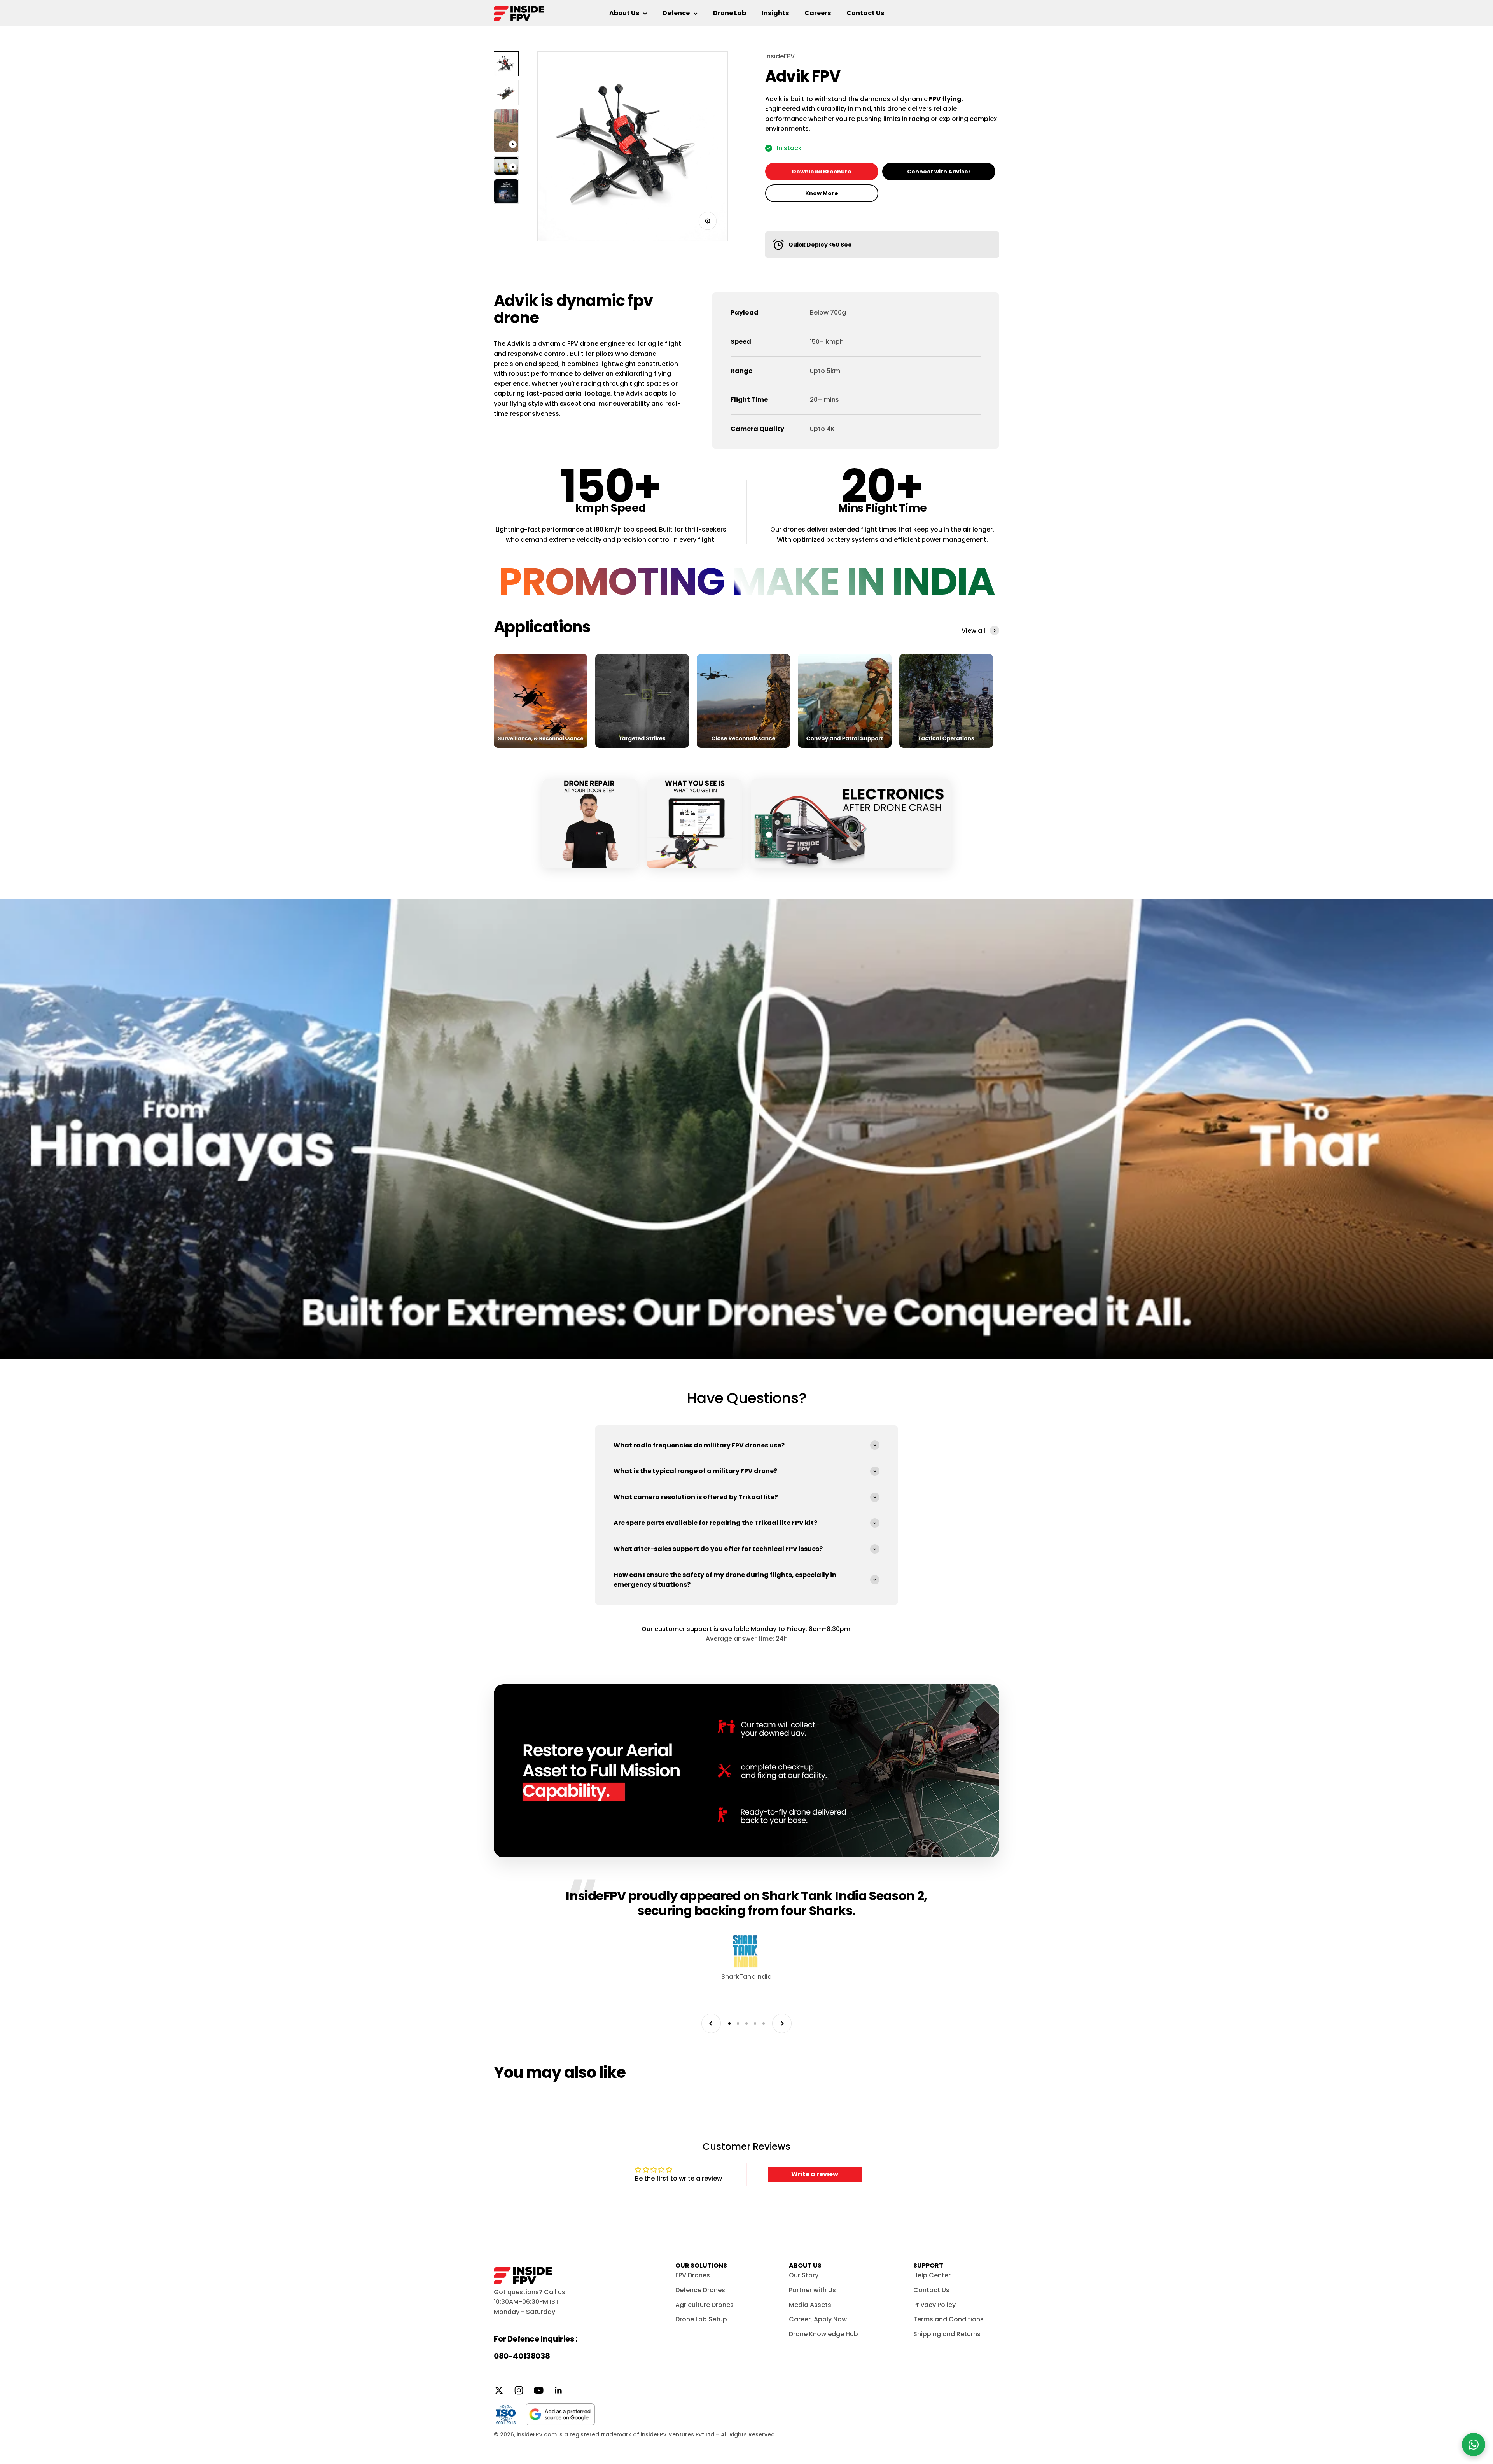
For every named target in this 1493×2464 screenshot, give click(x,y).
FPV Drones (693, 2275)
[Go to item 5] (506, 191)
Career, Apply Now (818, 2319)
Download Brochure (822, 171)
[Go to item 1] (506, 64)
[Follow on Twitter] (499, 2390)
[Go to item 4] (506, 166)
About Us (624, 13)
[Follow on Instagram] (519, 2390)
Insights (775, 13)
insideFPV (780, 56)
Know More (822, 193)
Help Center (932, 2275)
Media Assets (810, 2305)
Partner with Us (812, 2290)
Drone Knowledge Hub (823, 2334)
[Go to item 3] (506, 131)
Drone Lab (730, 13)
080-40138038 (522, 2356)
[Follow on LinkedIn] (559, 2390)
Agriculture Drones (705, 2305)
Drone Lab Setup (701, 2319)
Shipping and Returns (947, 2334)
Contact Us (865, 13)
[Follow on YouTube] (539, 2390)
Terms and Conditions (948, 2319)
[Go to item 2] (506, 93)
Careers (818, 13)
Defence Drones (700, 2290)
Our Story (804, 2275)
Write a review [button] (815, 2174)
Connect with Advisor (939, 171)
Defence (676, 13)
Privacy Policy (934, 2305)
